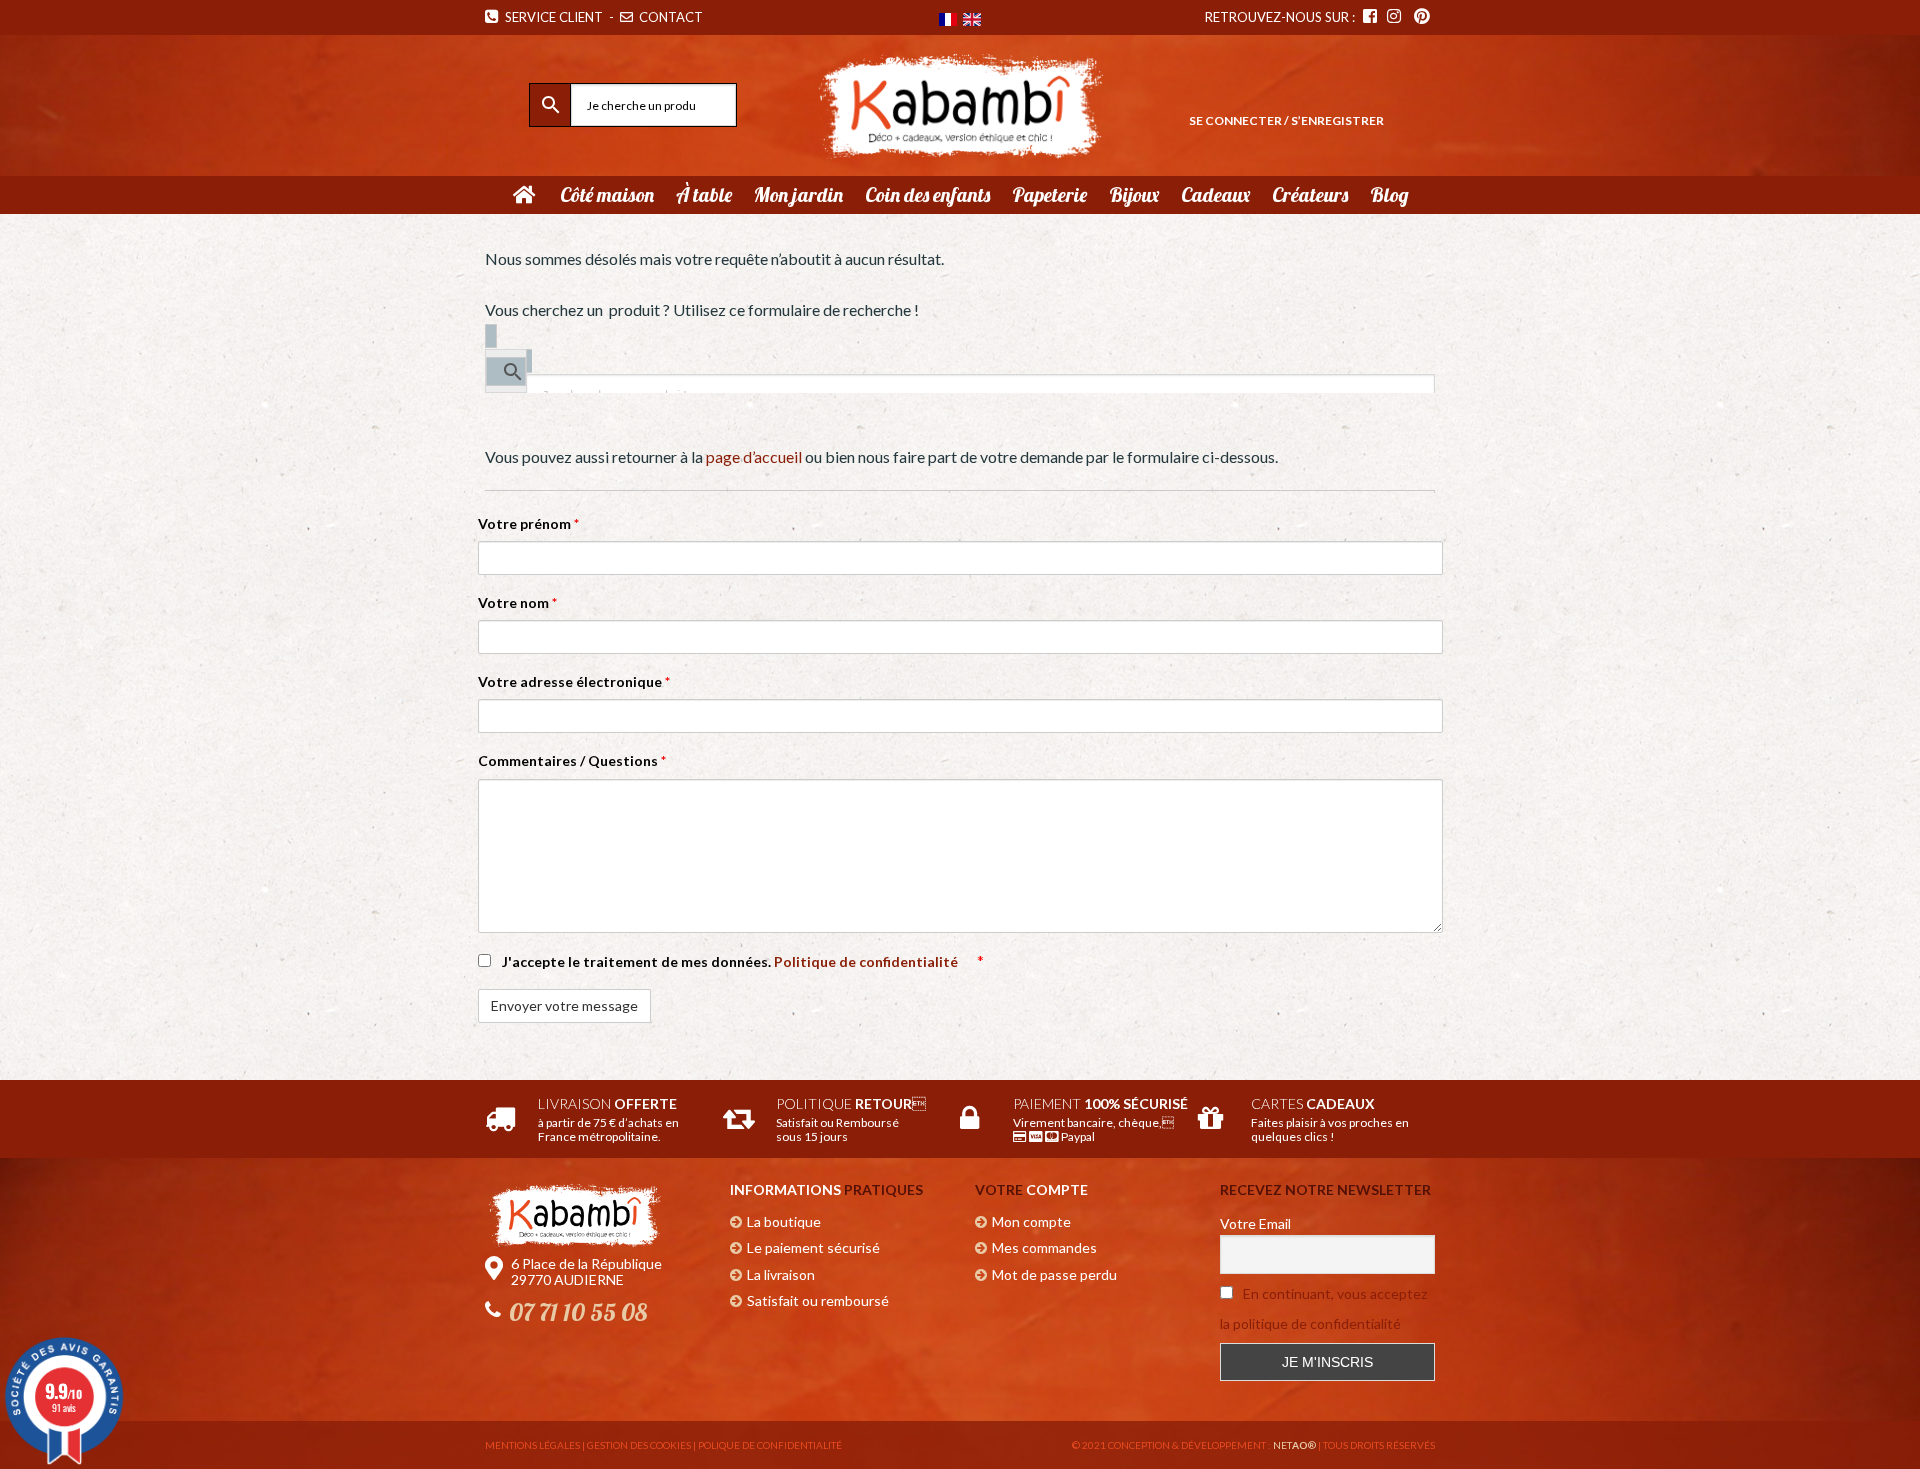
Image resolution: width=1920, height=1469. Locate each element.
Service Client (551, 17)
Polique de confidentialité (770, 1445)
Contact (669, 17)
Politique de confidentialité (867, 961)
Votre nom (517, 602)
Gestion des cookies (639, 1445)
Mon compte (1031, 1221)
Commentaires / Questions (572, 760)
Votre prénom (528, 523)
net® (1294, 1445)
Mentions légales (532, 1445)
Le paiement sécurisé (813, 1247)
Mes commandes (1044, 1247)
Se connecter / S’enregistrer (1286, 120)
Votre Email (1255, 1223)
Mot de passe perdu (1054, 1274)
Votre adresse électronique (574, 681)
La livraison (781, 1274)
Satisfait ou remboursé (818, 1300)
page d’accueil (754, 456)
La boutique (784, 1221)
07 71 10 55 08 (578, 1312)
